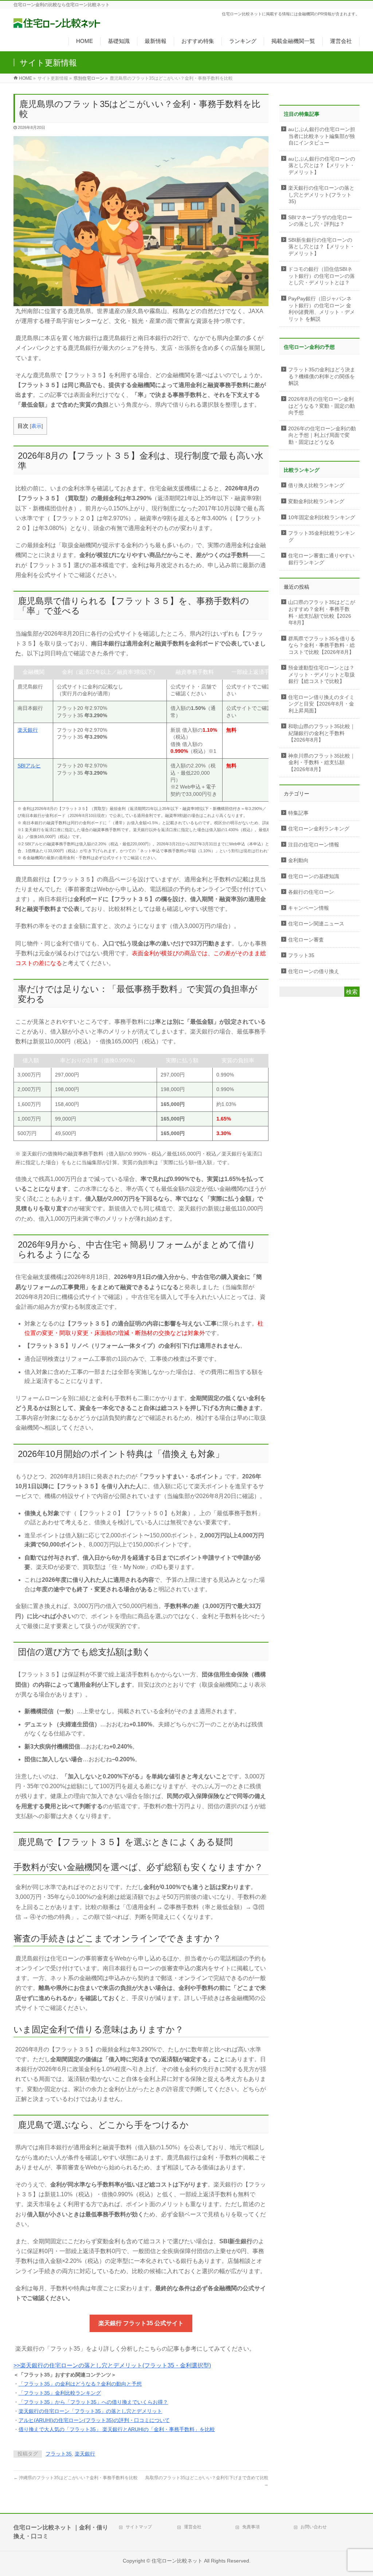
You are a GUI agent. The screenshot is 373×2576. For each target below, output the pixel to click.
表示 (36, 426)
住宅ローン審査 (306, 940)
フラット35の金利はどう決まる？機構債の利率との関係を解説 (322, 376)
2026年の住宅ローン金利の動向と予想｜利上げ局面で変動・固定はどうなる (322, 435)
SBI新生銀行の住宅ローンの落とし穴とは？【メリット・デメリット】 (321, 247)
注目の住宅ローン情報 (314, 845)
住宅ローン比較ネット (177, 2561)
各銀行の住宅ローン (311, 892)
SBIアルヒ (29, 766)
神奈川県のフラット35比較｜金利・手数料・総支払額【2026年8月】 (322, 763)
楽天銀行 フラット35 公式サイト (141, 2323)
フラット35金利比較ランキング (322, 537)
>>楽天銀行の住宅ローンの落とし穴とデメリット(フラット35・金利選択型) (112, 2365)
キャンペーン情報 (309, 908)
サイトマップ (139, 2527)
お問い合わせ (314, 2527)
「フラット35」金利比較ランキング (60, 2393)
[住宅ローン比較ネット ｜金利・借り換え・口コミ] (57, 21)
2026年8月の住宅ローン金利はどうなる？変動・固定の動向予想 (321, 406)
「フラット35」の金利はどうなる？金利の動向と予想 (80, 2384)
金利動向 (298, 860)
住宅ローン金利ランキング (319, 829)
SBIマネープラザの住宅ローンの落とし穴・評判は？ (320, 221)
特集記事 (298, 813)
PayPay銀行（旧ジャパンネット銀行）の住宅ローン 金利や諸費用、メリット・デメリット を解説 (321, 309)
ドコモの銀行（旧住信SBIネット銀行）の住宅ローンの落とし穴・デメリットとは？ (321, 276)
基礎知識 (119, 41)
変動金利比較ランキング (316, 501)
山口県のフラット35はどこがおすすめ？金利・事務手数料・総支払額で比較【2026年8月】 (322, 613)
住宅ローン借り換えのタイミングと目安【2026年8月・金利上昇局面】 (321, 704)
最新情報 (156, 41)
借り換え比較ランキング (316, 485)
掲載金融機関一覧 (293, 41)
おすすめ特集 (198, 41)
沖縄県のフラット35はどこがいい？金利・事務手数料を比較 (76, 2478)
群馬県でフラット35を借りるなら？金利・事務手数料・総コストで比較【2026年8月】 (322, 645)
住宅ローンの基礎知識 (314, 876)
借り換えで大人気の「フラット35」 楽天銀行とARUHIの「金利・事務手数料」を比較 (117, 2429)
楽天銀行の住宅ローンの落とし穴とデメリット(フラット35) (321, 195)
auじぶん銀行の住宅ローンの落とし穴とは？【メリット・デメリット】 (322, 166)
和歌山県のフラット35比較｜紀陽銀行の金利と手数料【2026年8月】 (322, 733)
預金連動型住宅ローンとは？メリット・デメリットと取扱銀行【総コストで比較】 (321, 675)
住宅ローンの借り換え (314, 971)
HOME (85, 41)
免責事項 (251, 2527)
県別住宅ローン (89, 78)
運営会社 (341, 41)
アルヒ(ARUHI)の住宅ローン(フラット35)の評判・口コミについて (94, 2420)
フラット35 (59, 2454)
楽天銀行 (28, 730)
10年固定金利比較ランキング (322, 517)
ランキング (243, 41)
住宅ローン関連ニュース (316, 924)
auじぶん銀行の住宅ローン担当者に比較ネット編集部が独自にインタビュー (322, 136)
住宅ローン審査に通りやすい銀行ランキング (321, 559)
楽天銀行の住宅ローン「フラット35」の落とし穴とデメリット (90, 2411)
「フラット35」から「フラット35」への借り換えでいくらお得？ (93, 2402)
